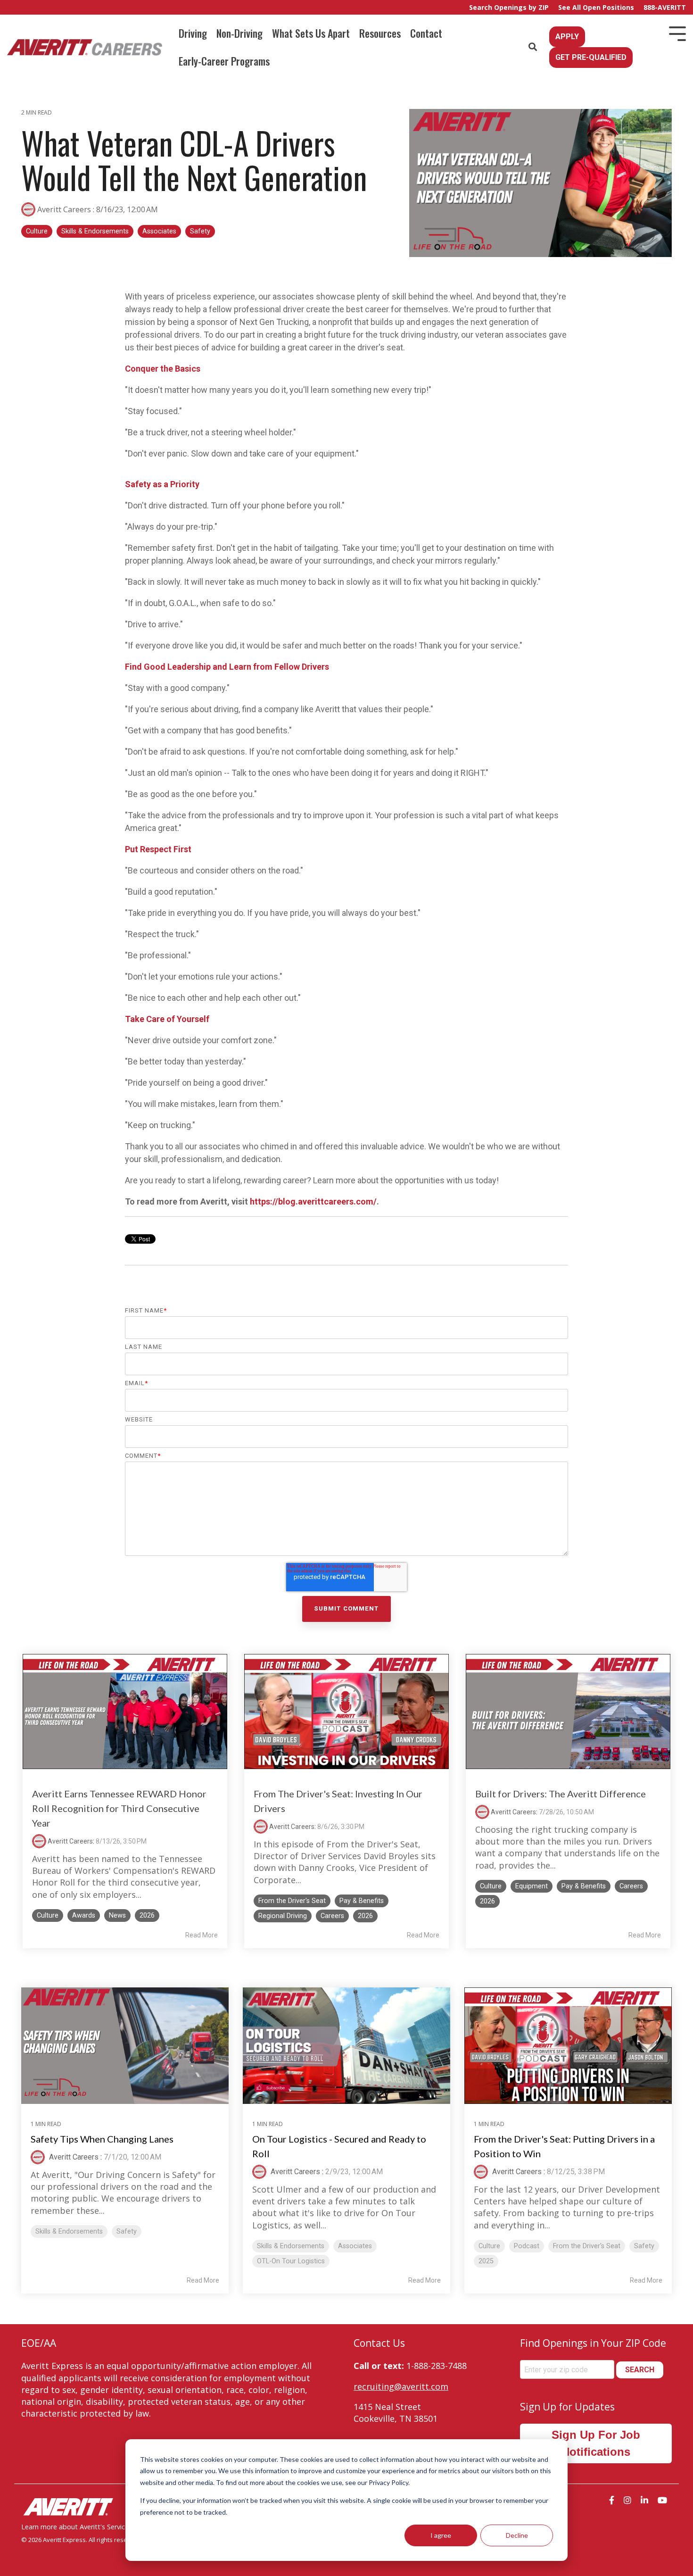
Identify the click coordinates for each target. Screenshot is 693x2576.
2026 (147, 1915)
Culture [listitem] (489, 2246)
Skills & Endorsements (95, 231)
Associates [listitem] (355, 2246)
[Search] (533, 47)
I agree (441, 2535)
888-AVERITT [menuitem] (665, 7)
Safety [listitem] (127, 2231)
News (117, 1915)
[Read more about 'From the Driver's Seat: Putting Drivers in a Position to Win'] (568, 2046)
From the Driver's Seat (292, 1901)
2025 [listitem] (486, 2261)
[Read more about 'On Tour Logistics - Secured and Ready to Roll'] (346, 2046)
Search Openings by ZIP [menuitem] (509, 7)
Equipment (532, 1886)
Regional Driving (283, 1916)
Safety (200, 231)
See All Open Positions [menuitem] (596, 7)
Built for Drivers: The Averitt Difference (561, 1794)
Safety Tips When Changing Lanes (102, 2139)
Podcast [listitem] (527, 2246)
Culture (37, 231)
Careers (332, 1916)
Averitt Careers (64, 209)
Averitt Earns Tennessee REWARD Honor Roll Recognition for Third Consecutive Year (119, 1808)
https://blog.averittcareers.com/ (313, 1201)
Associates (159, 231)
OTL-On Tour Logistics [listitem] (291, 2261)
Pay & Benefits (362, 1901)
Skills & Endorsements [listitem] (69, 2231)
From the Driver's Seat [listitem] (587, 2246)
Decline (517, 2535)
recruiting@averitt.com (401, 2386)
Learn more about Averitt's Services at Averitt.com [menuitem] (100, 2527)
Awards (84, 1915)
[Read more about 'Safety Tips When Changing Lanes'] (125, 2046)
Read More (202, 1935)
